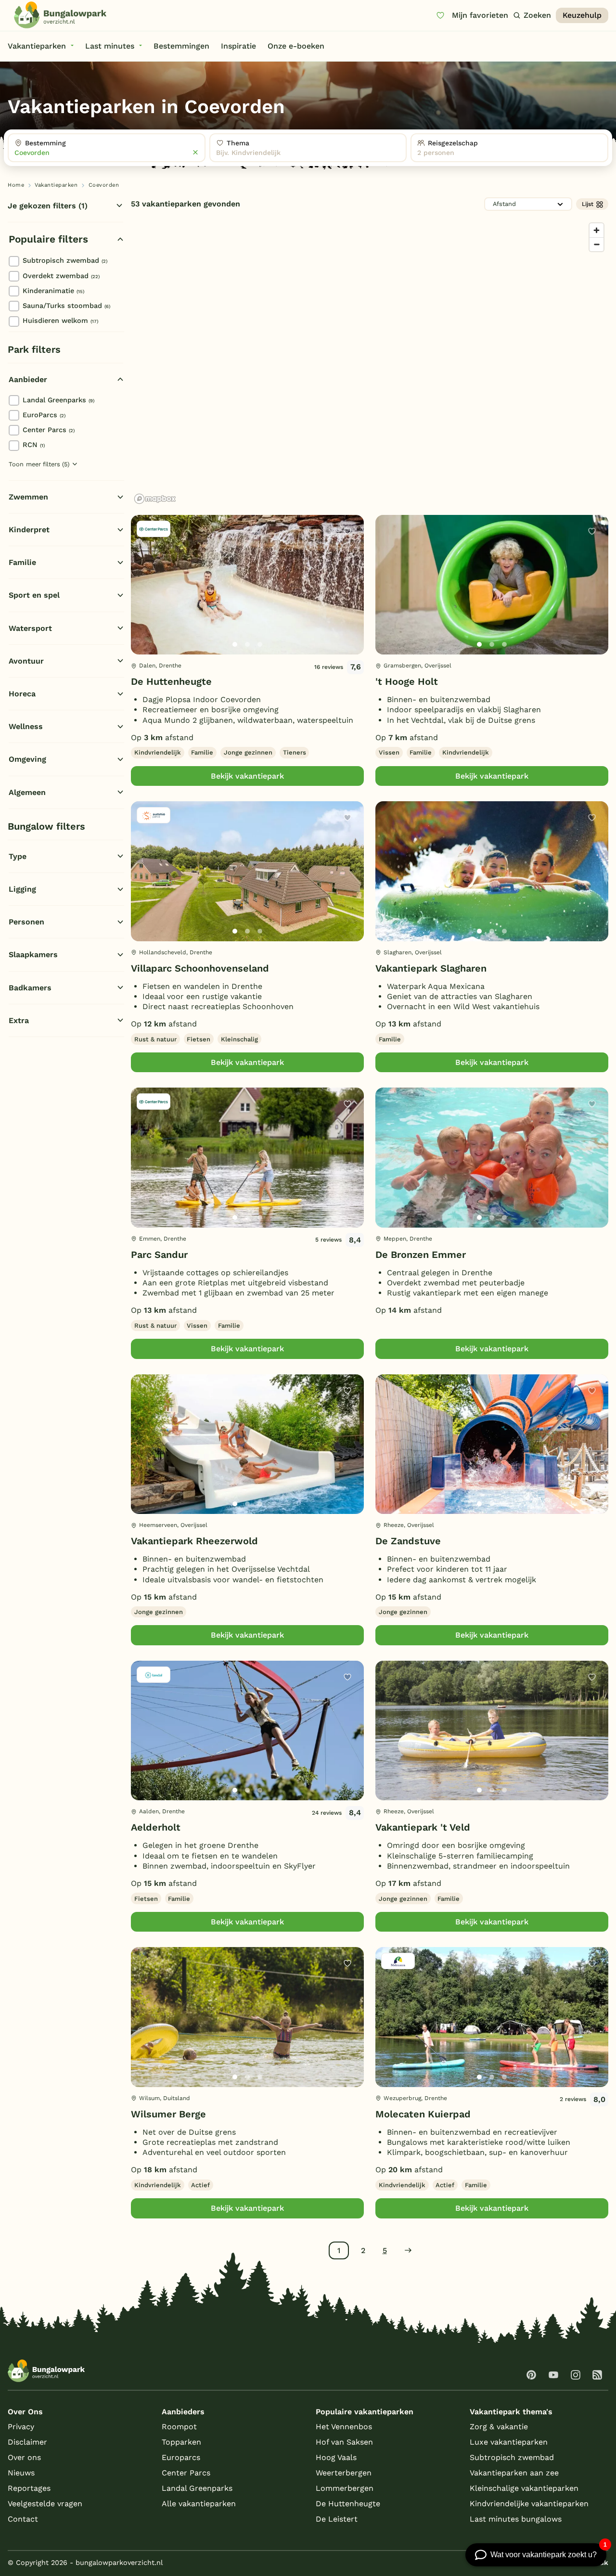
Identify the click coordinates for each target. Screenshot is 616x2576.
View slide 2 (247, 644)
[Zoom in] (597, 230)
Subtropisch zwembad (65, 260)
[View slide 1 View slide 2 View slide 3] (247, 585)
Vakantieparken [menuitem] (37, 46)
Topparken (181, 2442)
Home (16, 185)
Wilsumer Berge (168, 2114)
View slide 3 (260, 644)
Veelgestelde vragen (45, 2504)
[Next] (348, 600)
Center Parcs (49, 430)
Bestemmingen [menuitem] (181, 46)
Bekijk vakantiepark (247, 776)
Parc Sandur (159, 1255)
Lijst (588, 204)
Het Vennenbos (344, 2427)
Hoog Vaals (336, 2457)
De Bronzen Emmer (421, 1255)
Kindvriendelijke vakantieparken (529, 2504)
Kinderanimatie (53, 291)
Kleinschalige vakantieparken (524, 2488)
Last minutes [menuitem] (110, 46)
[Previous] (143, 600)
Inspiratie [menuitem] (238, 46)
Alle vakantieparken (199, 2504)
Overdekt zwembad (61, 276)
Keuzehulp (582, 15)
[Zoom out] (597, 244)
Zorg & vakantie (499, 2427)
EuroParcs (44, 415)
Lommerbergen (345, 2488)
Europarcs (181, 2457)
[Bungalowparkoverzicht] (60, 15)
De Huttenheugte (171, 681)
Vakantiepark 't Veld (423, 1827)
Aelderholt (156, 1827)
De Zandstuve (408, 1541)
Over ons (24, 2457)
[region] (370, 363)
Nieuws (21, 2473)
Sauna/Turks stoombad (66, 306)
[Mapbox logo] (155, 499)
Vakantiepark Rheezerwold (194, 1541)
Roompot (179, 2427)
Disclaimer (27, 2442)
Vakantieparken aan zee (514, 2473)
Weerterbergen (344, 2473)
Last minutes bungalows (516, 2519)
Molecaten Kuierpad (423, 2114)
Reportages (29, 2488)
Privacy (21, 2427)
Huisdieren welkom (60, 320)
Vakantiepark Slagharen (431, 968)
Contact (23, 2519)
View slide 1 (235, 644)
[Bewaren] (347, 531)
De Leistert (337, 2519)
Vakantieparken (56, 185)
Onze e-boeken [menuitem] (296, 46)
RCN (34, 445)
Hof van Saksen (344, 2442)
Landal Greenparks (58, 400)
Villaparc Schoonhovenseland (200, 968)
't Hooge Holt (407, 681)
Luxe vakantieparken (509, 2442)
